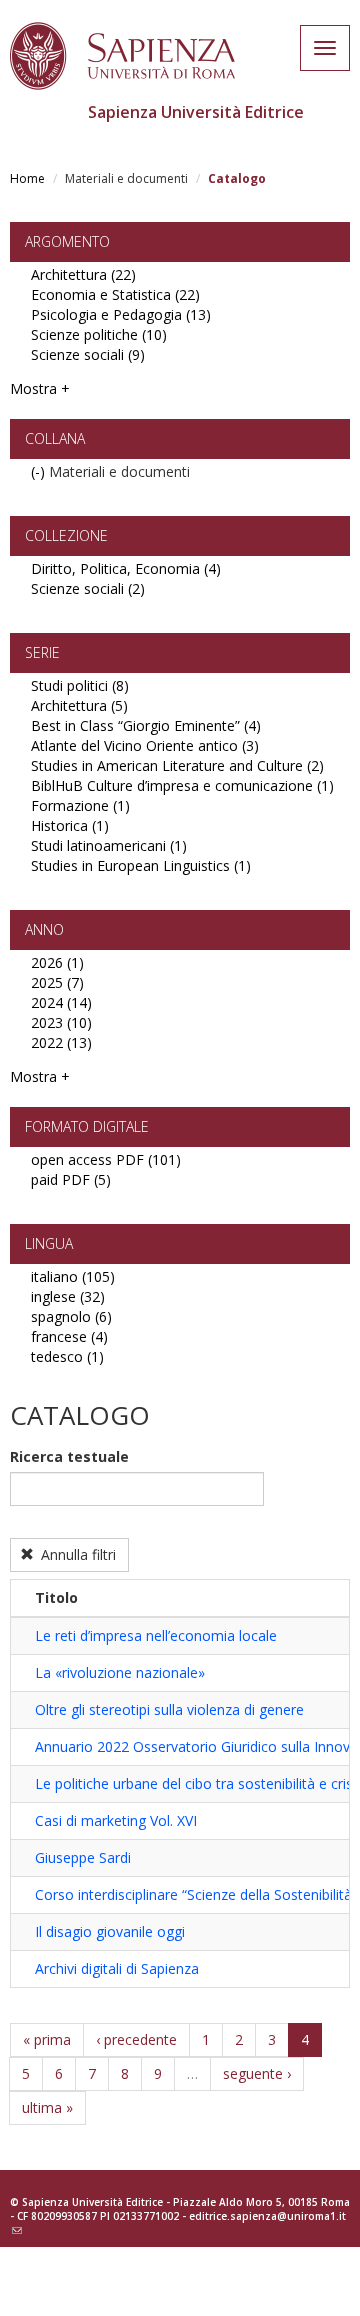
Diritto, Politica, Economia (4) (126, 568)
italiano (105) (73, 1276)
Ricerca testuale (69, 1456)
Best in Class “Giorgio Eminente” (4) (146, 725)
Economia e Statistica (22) (115, 294)
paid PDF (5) (71, 1179)
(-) (40, 471)
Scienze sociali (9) (88, 354)
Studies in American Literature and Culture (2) (177, 765)
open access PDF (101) (106, 1159)
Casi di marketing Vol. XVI (116, 1820)
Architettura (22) (83, 274)
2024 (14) (61, 1002)
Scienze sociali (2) (88, 588)
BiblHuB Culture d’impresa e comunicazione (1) (182, 785)
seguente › (257, 2073)
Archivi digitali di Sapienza (117, 1968)
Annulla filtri (76, 1554)
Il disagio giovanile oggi (110, 1931)
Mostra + (40, 388)
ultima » (47, 2107)
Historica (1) (70, 825)
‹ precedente (136, 2039)
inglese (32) (68, 1296)
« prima (47, 2039)
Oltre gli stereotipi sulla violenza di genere (169, 1709)
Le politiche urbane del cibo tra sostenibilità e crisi (195, 1783)
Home (27, 178)
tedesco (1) (67, 1356)
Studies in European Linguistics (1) (141, 865)
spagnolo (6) (71, 1316)
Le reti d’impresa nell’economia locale (156, 1635)
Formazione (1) (80, 805)
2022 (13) (61, 1042)
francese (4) (69, 1336)
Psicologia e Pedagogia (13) (121, 314)
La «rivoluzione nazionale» (120, 1672)
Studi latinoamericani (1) (109, 845)
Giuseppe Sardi (83, 1857)
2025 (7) (57, 982)
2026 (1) (57, 962)
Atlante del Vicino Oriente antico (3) (145, 745)
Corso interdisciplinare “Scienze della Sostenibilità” (196, 1894)
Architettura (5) (79, 705)
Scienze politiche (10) (99, 334)
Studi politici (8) (80, 685)
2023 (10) (61, 1022)
